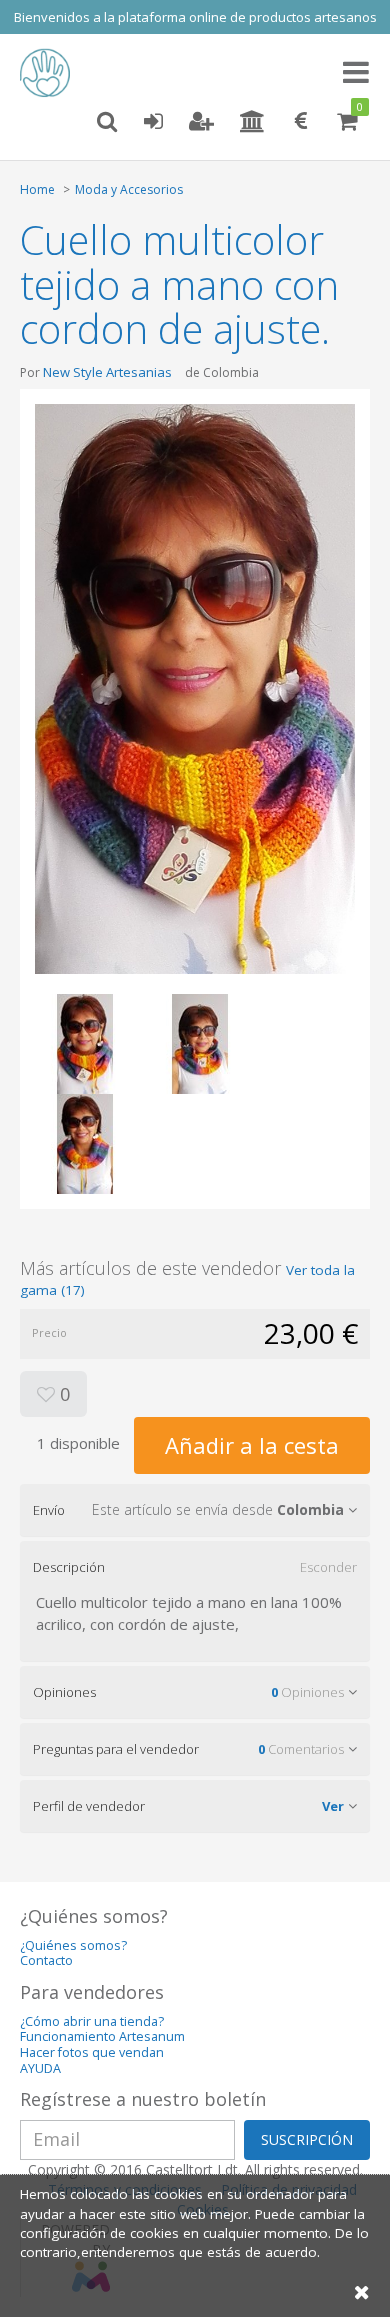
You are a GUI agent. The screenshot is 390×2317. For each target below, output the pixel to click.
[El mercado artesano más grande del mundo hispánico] (50, 73)
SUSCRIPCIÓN (307, 2139)
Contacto (46, 1960)
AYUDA (40, 2068)
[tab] (195, 1510)
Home (37, 189)
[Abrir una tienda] (252, 122)
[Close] (362, 2291)
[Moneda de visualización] (301, 122)
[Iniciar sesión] (153, 122)
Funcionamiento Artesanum (102, 2036)
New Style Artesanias (107, 372)
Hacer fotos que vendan (92, 2052)
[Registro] (201, 122)
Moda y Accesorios (129, 189)
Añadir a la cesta (252, 1445)
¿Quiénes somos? (73, 1945)
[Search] (107, 122)
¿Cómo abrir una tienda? (92, 2021)
